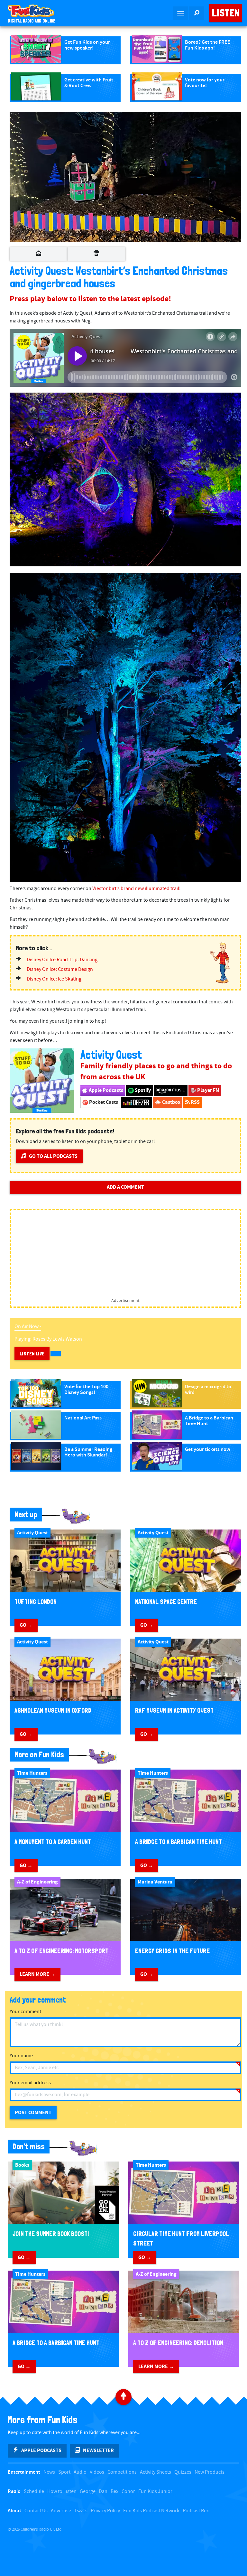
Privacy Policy (105, 2511)
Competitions (122, 2472)
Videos (97, 2472)
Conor (128, 2492)
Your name (21, 2056)
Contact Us (36, 2511)
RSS (195, 1102)
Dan (103, 2492)
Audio (80, 2472)
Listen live (32, 1354)
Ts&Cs (81, 2511)
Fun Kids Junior (155, 2492)
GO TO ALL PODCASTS (53, 1156)
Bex (114, 2492)
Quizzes (183, 2472)
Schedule (34, 2492)
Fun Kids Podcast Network (151, 2511)
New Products (210, 2472)
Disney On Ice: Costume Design (60, 969)
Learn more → (37, 1974)
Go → (26, 1625)
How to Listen (62, 2492)
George (88, 2492)
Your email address (30, 2083)
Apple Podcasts (105, 1090)
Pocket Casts (103, 1102)
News (49, 2472)
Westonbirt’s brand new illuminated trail (136, 889)
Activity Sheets (156, 2472)
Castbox (171, 1102)
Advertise (61, 2511)
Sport (64, 2472)
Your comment (25, 2012)
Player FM (208, 1090)
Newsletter (98, 2450)
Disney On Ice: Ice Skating (54, 979)
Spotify (142, 1090)
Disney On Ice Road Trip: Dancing (62, 960)
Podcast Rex (196, 2511)
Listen (226, 13)
